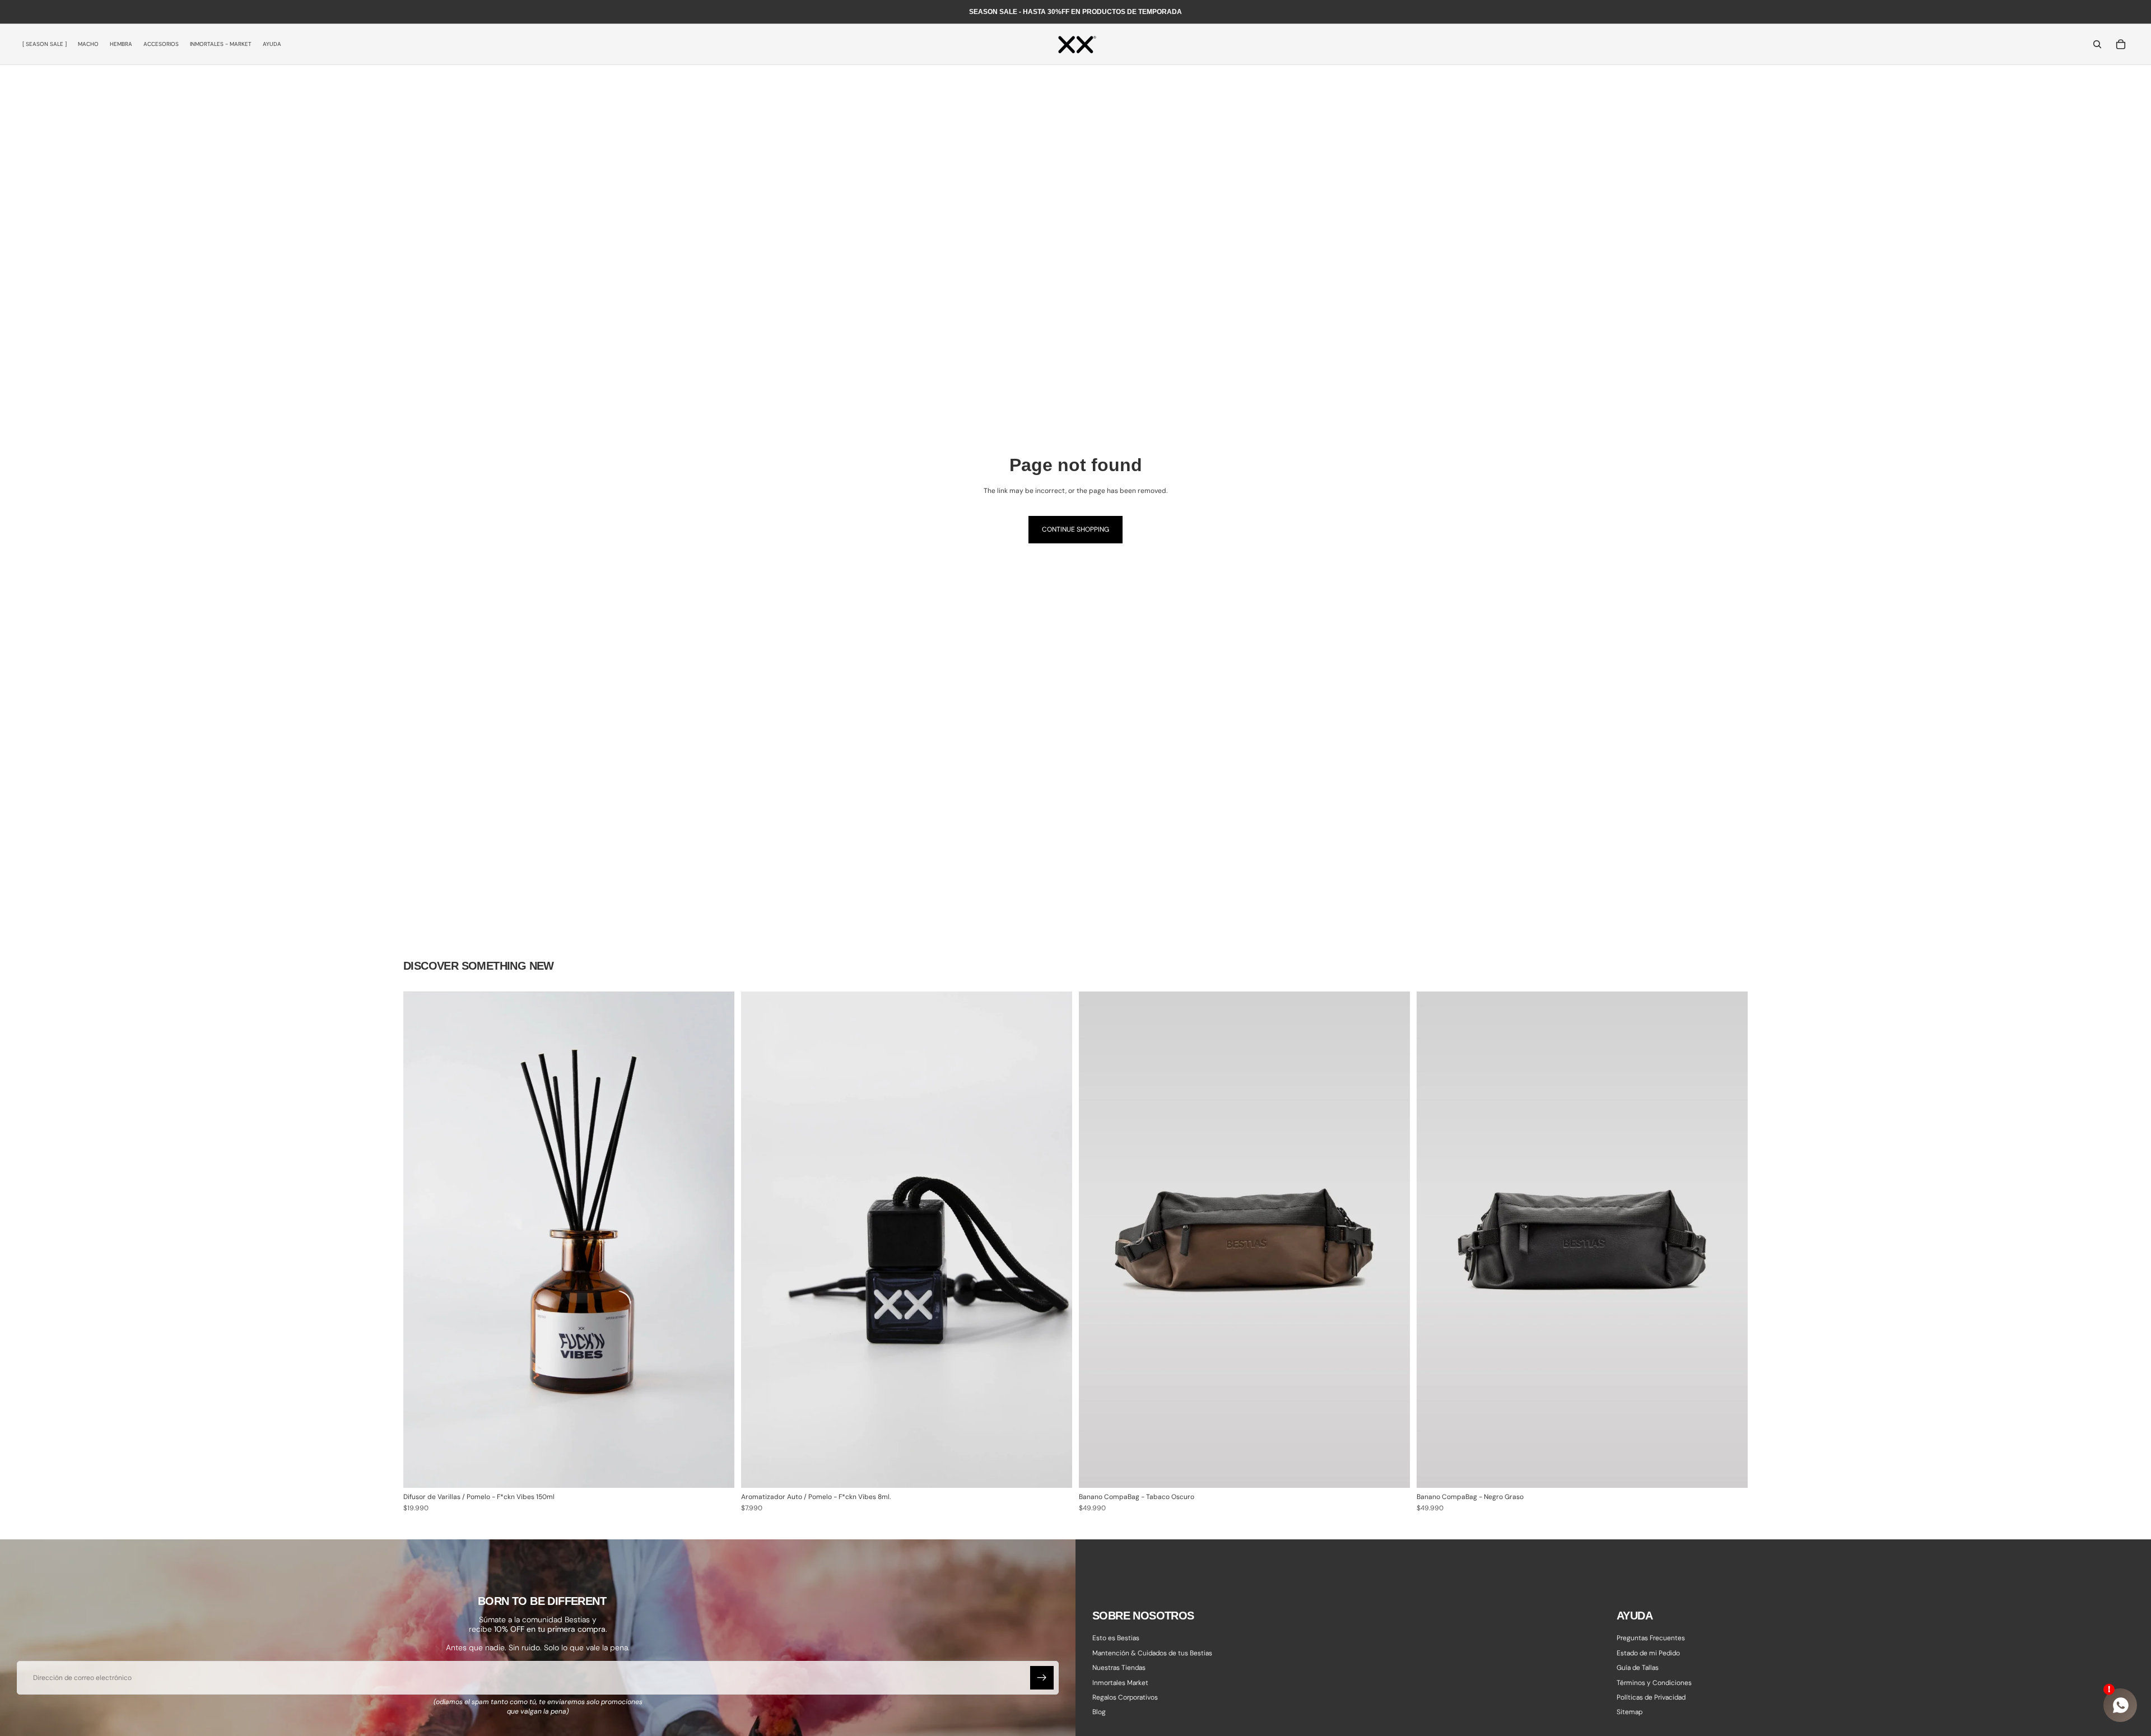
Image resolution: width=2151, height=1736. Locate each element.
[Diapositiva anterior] (1096, 1240)
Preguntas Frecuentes (1651, 1638)
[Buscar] (2097, 44)
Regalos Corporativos (1125, 1697)
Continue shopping (1075, 529)
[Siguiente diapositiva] (1393, 1240)
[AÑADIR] (717, 1471)
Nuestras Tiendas (1119, 1668)
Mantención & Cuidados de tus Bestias (1152, 1653)
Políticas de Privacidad (1651, 1697)
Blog (1099, 1712)
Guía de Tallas (1638, 1668)
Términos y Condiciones (1654, 1682)
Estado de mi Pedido (1648, 1653)
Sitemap (1629, 1712)
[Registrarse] (1042, 1678)
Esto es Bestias (1116, 1638)
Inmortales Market (1120, 1682)
